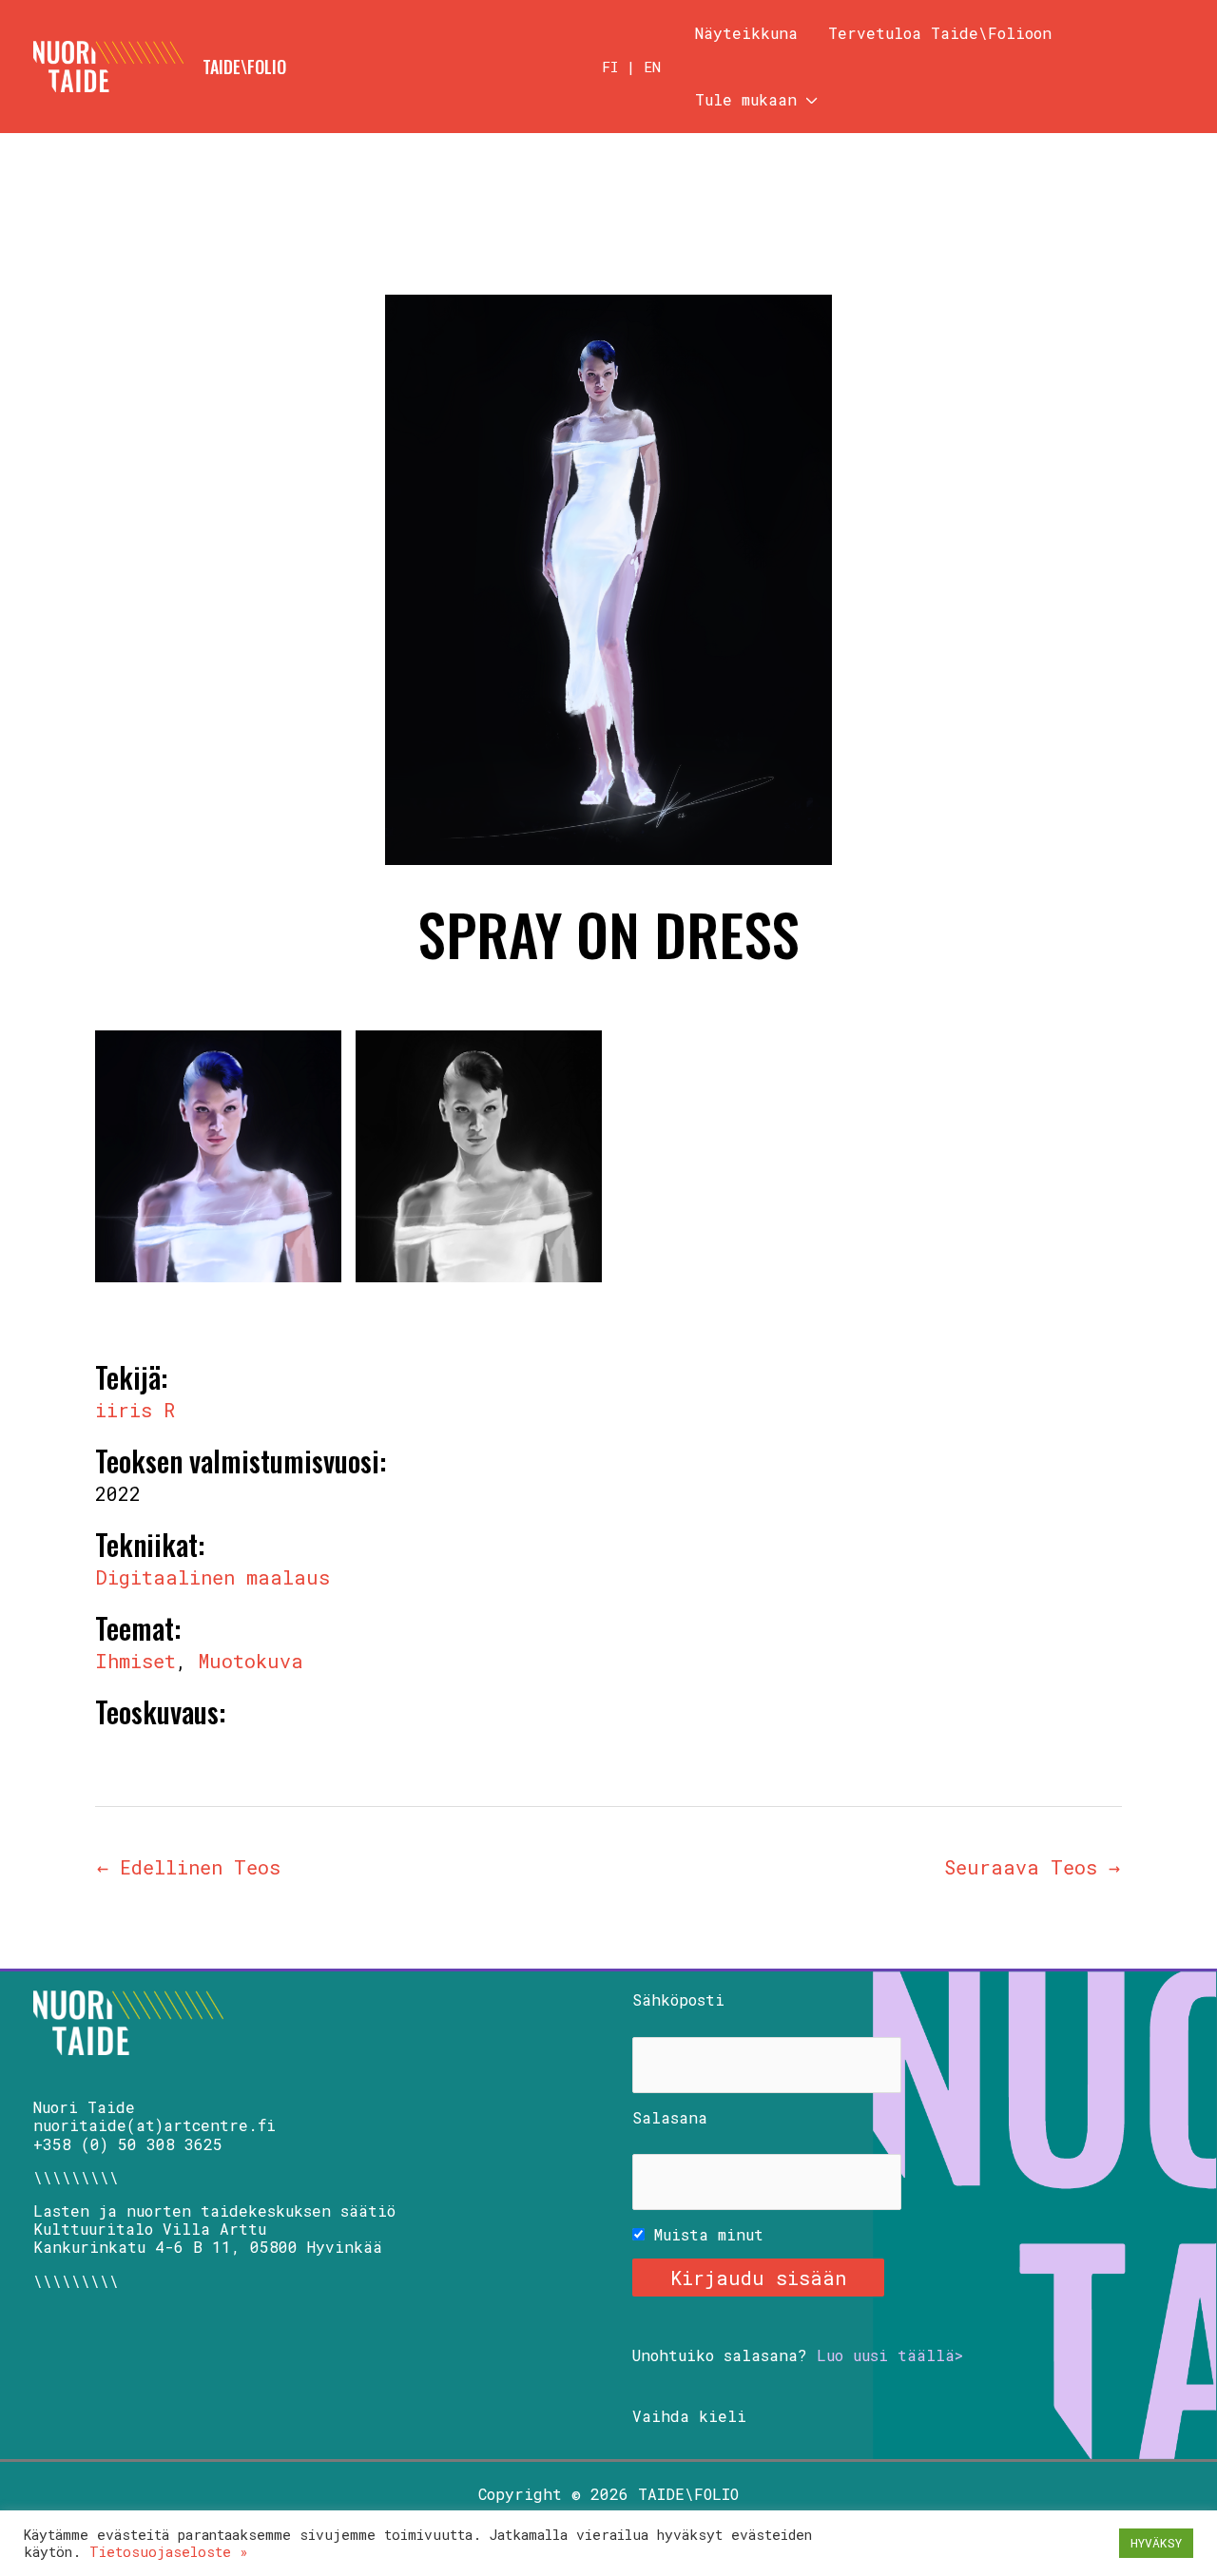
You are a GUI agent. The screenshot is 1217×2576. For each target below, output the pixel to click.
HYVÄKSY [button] (1156, 2543)
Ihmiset (135, 1661)
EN (652, 67)
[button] (807, 100)
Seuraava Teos (1032, 1867)
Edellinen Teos (189, 1867)
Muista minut (704, 2234)
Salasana (670, 2117)
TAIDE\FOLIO (244, 67)
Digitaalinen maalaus (212, 1577)
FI (610, 67)
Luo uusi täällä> (890, 2355)
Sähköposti (678, 1999)
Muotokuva (251, 1661)
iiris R (135, 1410)
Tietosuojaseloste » (169, 2552)
